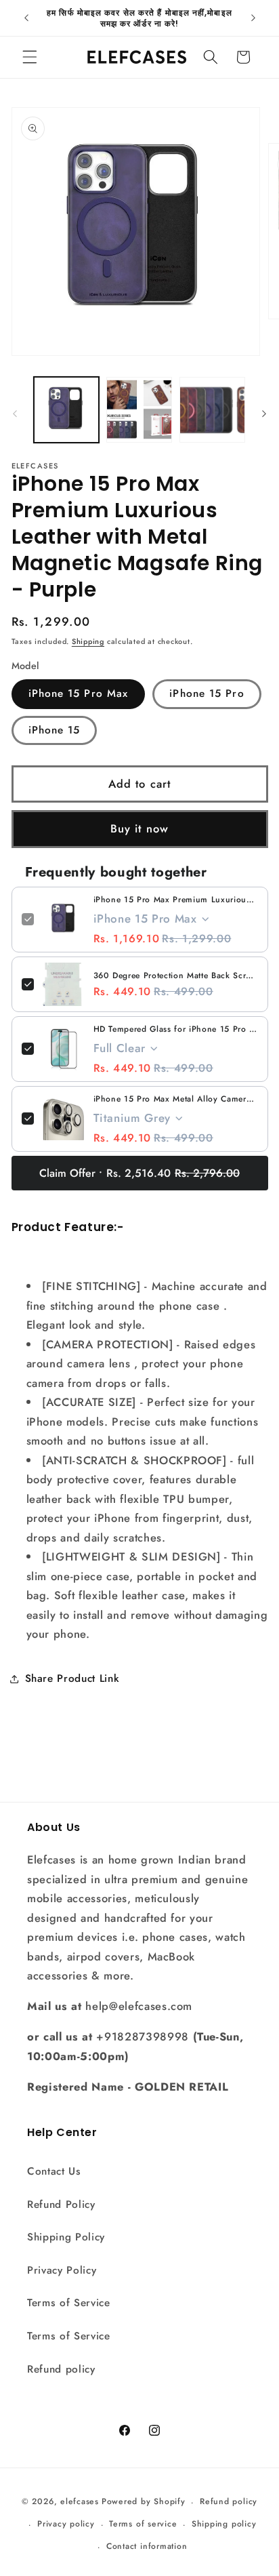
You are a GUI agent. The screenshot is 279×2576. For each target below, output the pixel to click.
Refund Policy (61, 2205)
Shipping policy (224, 2524)
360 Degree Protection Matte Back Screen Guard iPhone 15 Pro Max (176, 975)
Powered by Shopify (144, 2502)
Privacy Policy (62, 2270)
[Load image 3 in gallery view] (212, 410)
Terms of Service (69, 2303)
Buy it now (139, 828)
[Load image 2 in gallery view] (139, 410)
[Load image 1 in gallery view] (67, 410)
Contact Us (54, 2171)
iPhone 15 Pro (207, 693)
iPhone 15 (55, 730)
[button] (30, 57)
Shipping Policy (66, 2237)
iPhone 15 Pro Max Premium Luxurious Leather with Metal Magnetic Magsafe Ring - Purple (176, 900)
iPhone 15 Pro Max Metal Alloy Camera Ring (176, 1099)
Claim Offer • (139, 1173)
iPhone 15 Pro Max (79, 693)
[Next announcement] (253, 18)
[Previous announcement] (26, 18)
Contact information (147, 2546)
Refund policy (61, 2369)
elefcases (80, 2502)
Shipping (88, 641)
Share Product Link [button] (72, 1678)
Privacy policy (66, 2524)
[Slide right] (264, 414)
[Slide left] (15, 414)
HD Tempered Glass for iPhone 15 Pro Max (176, 1029)
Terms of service (143, 2524)
